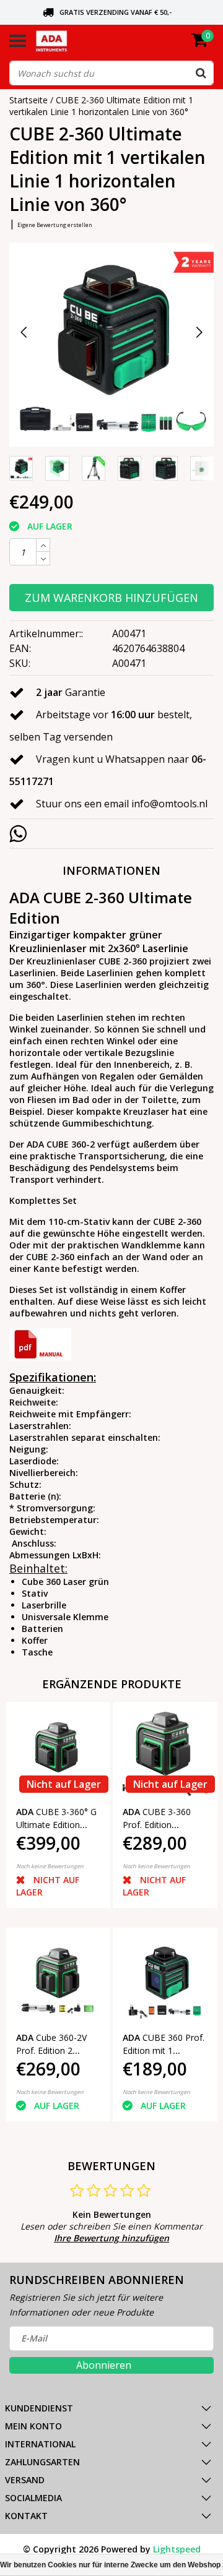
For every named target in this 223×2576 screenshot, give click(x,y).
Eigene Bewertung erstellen (55, 225)
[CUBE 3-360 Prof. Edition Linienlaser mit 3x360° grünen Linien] (165, 1754)
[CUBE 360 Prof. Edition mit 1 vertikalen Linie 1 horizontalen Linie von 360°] (165, 1980)
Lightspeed (177, 2549)
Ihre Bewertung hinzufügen (111, 2238)
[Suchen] (201, 73)
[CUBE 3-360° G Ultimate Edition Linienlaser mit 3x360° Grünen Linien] (59, 1754)
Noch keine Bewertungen (50, 1866)
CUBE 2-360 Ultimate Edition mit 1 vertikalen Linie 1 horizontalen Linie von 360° (101, 106)
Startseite (28, 100)
